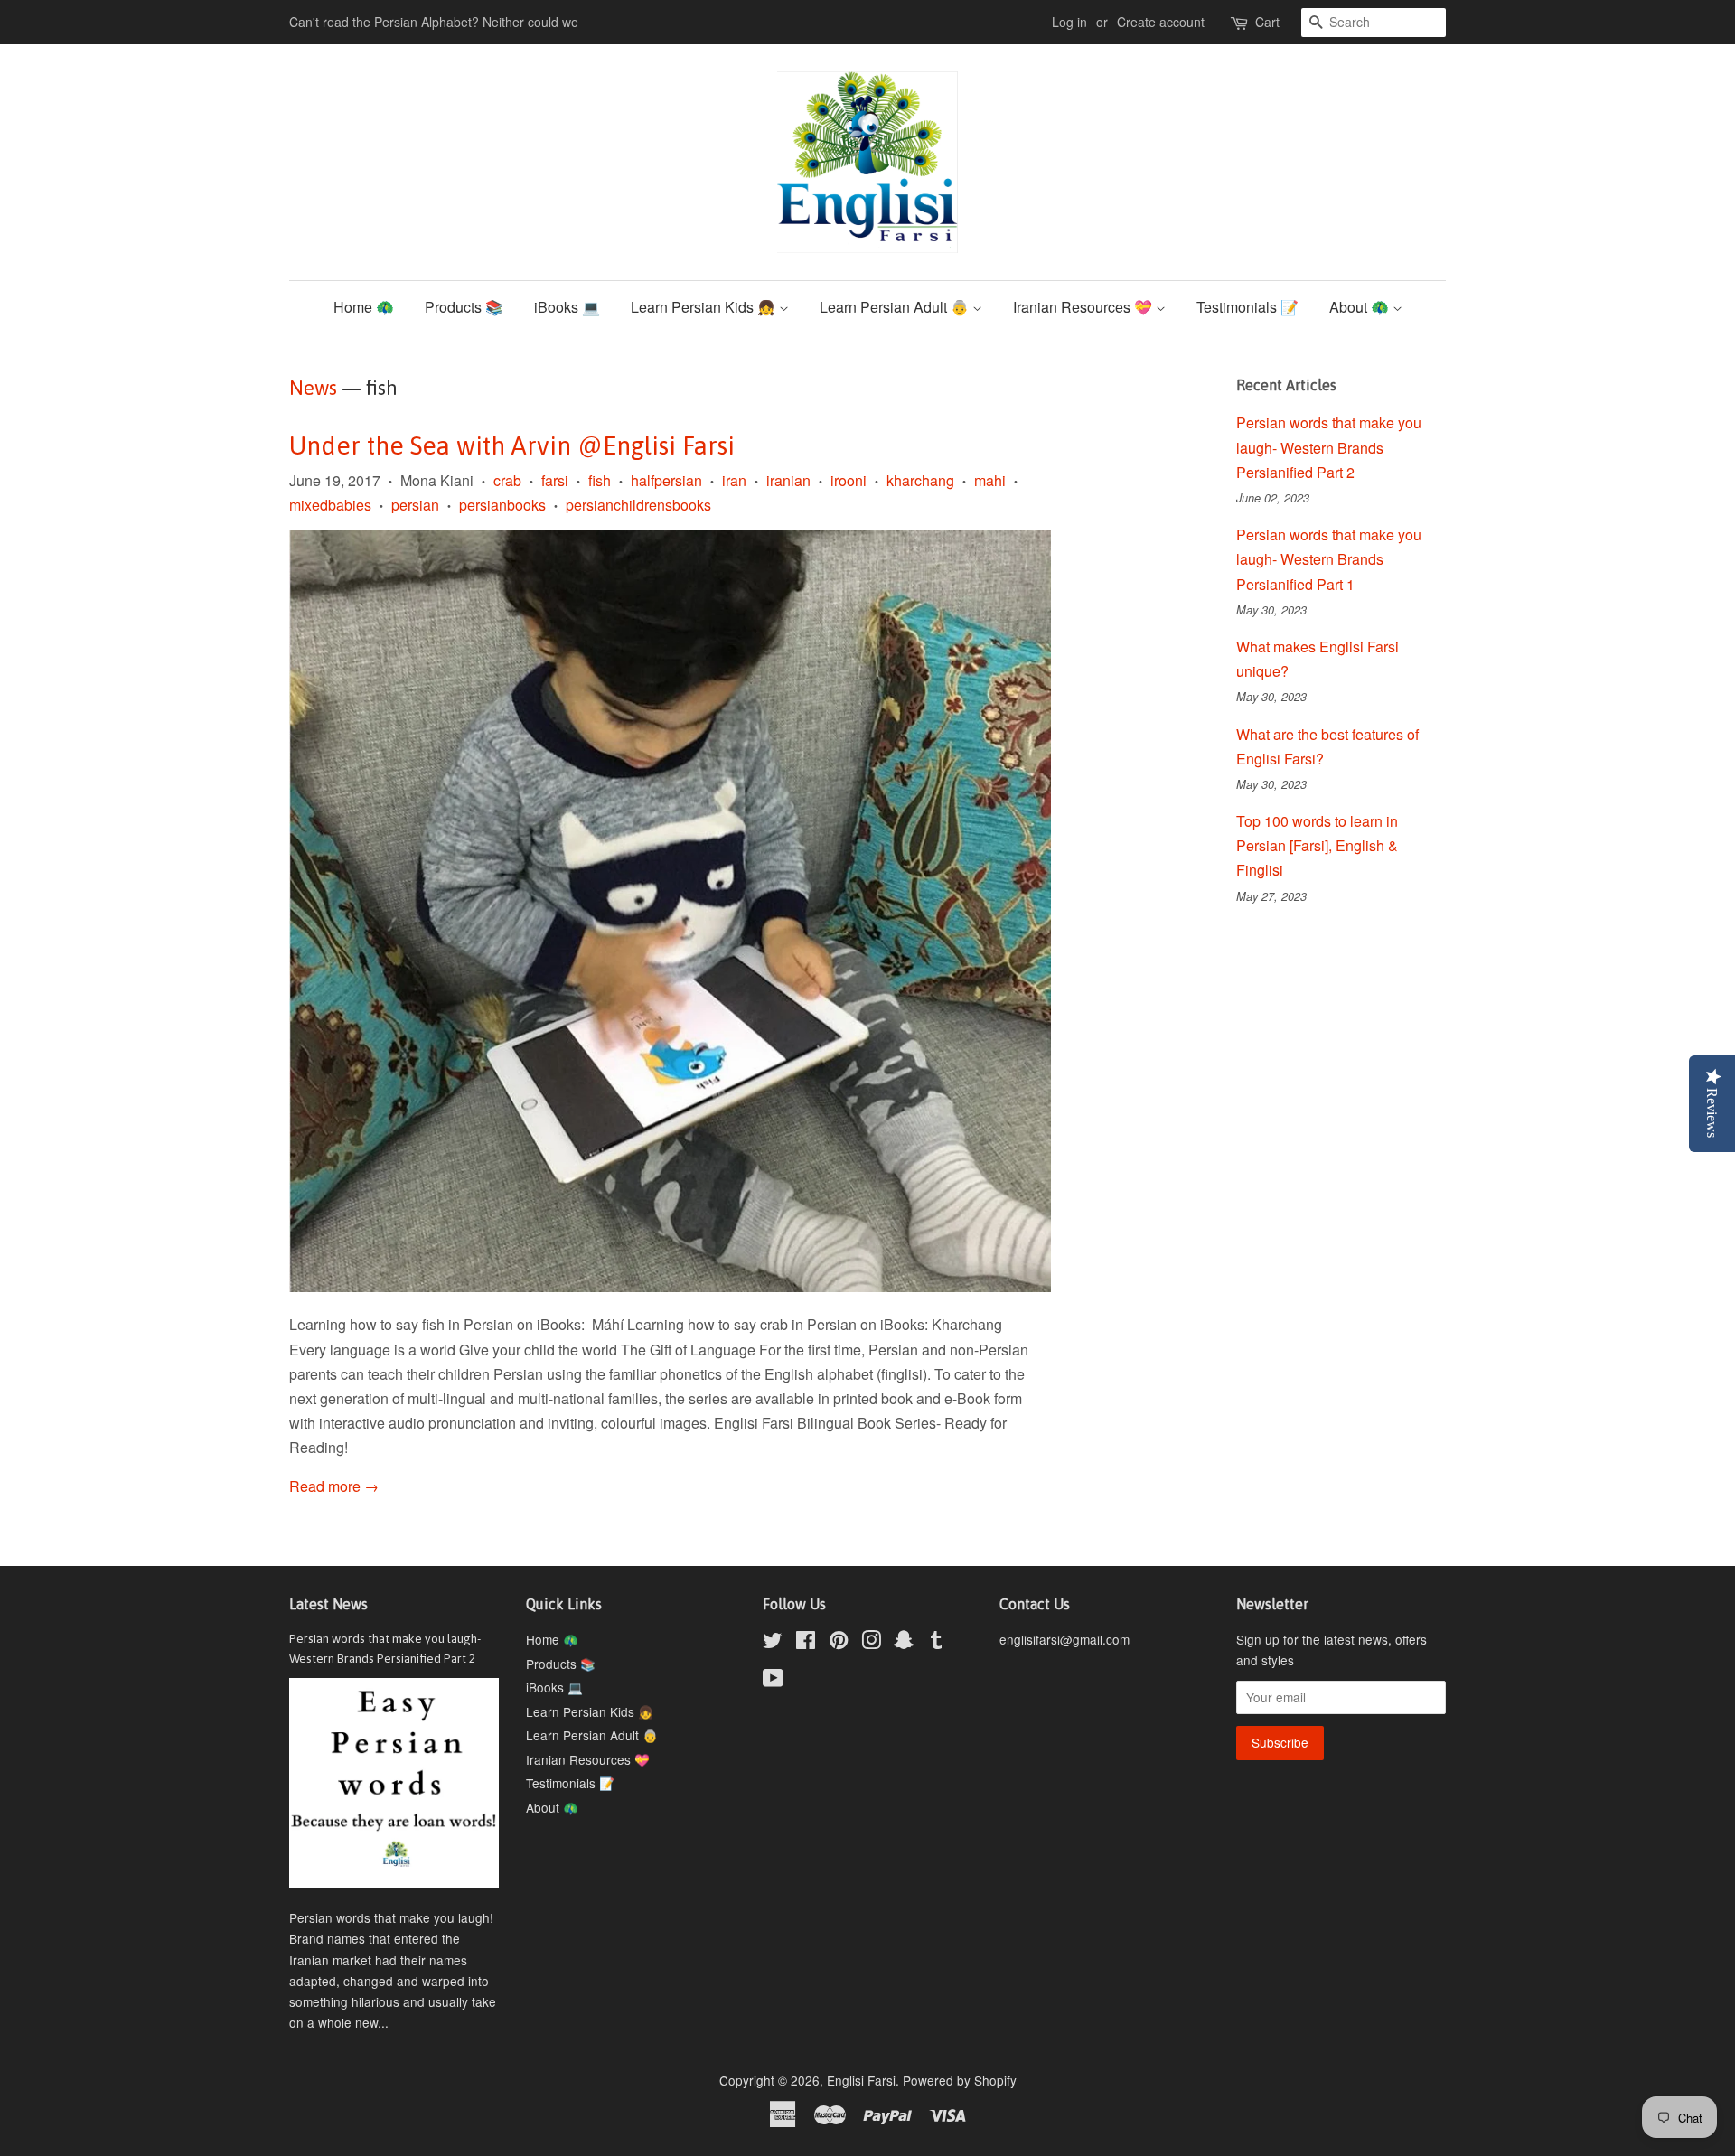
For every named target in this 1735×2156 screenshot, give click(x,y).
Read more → (334, 1486)
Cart (1267, 22)
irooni (849, 480)
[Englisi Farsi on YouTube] (773, 1681)
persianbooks (502, 505)
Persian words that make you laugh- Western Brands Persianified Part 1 (1329, 559)
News (313, 388)
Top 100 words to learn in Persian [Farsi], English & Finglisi (1317, 845)
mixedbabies (330, 505)
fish (600, 480)
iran (734, 480)
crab (507, 480)
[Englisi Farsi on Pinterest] (839, 1643)
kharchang (920, 480)
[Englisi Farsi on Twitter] (773, 1643)
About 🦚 (1361, 307)
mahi (990, 480)
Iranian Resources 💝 (1084, 307)
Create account (1161, 22)
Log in (1069, 22)
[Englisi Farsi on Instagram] (871, 1643)
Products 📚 (464, 307)
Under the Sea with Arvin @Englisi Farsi (512, 445)
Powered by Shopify (960, 2080)
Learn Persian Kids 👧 (705, 307)
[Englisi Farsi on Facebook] (806, 1643)
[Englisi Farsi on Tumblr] (936, 1643)
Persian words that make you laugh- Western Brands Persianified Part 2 (1329, 447)
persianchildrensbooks (638, 505)
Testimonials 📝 (1247, 307)
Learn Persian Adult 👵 (896, 307)
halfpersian (666, 480)
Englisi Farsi (861, 2080)
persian (415, 505)
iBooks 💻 (567, 307)
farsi (555, 480)
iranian (788, 480)
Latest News (328, 1604)
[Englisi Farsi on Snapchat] (904, 1643)
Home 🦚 (364, 307)
